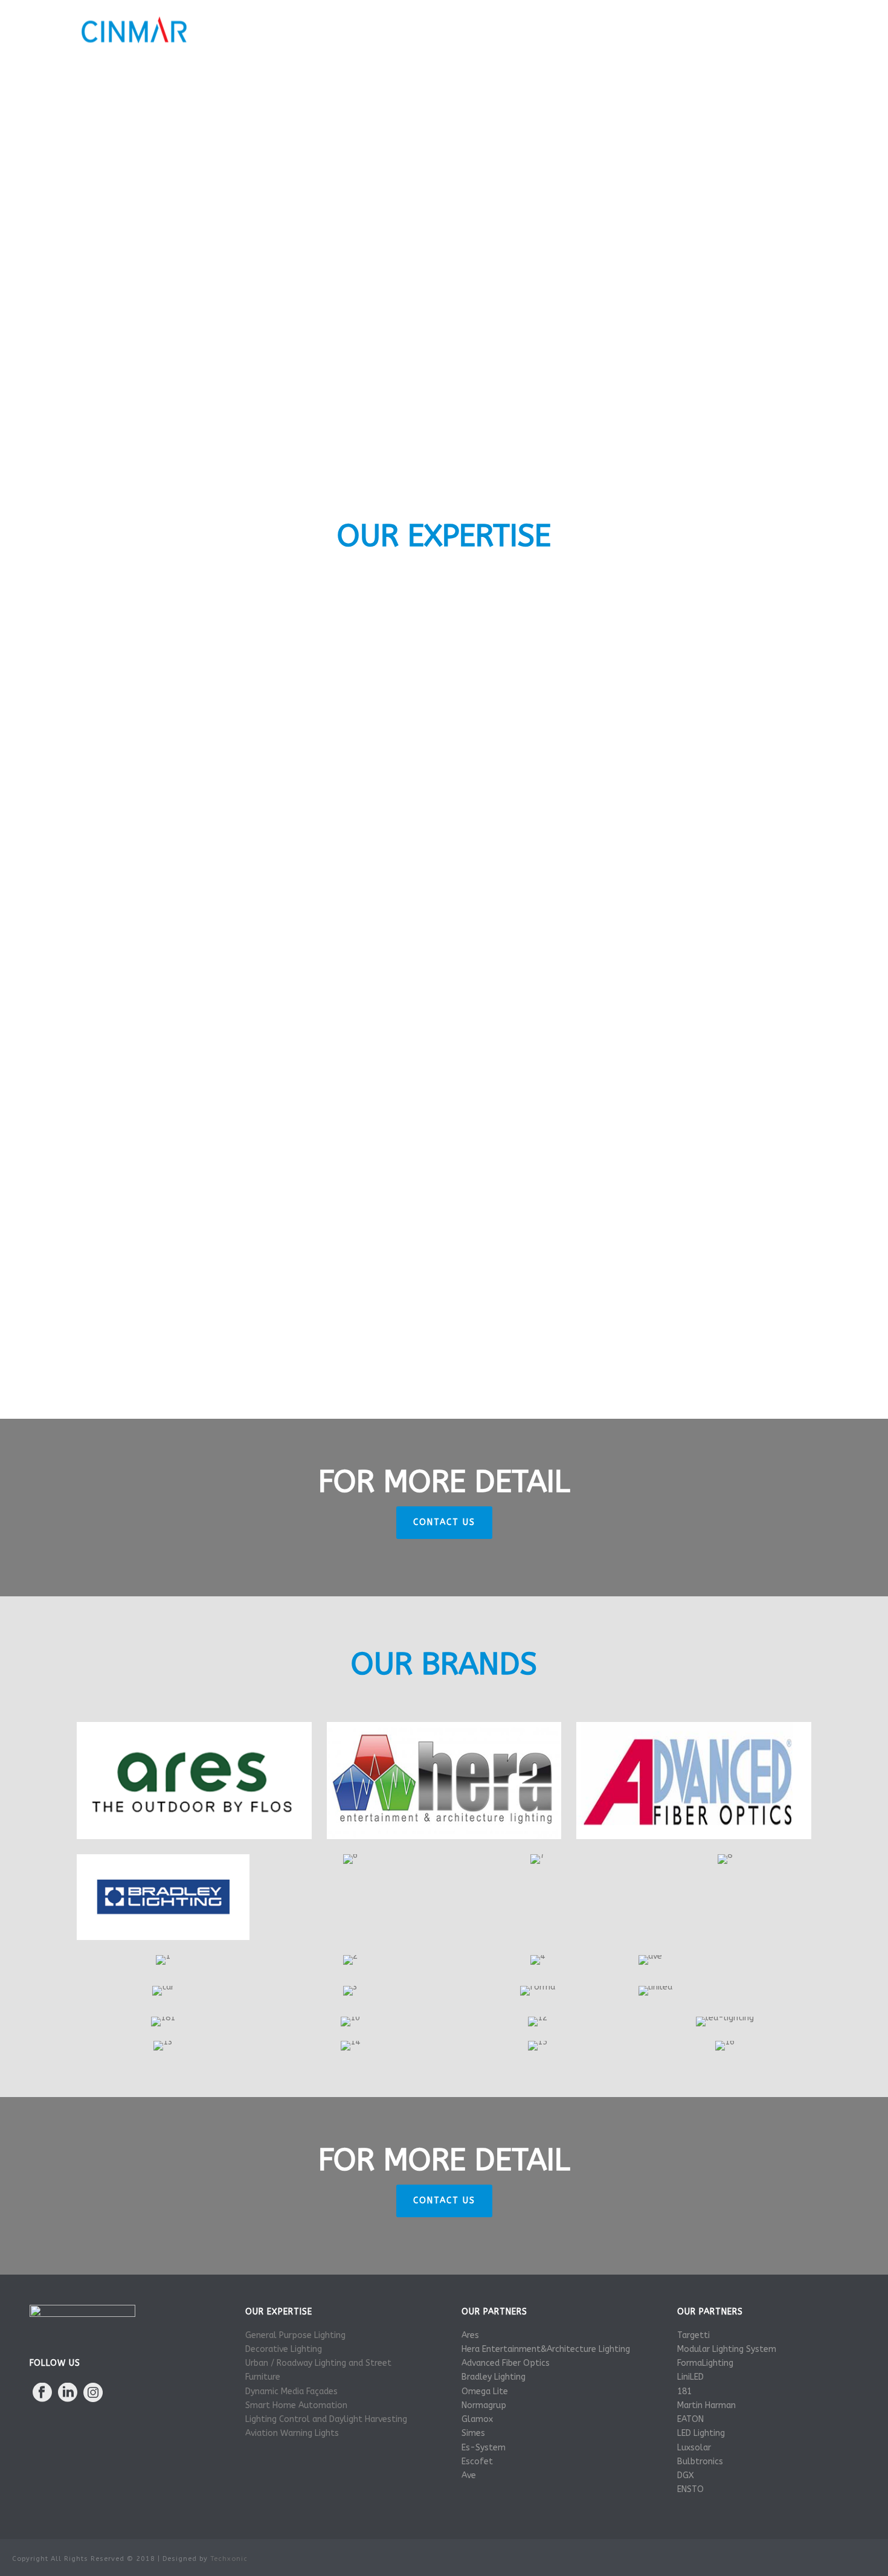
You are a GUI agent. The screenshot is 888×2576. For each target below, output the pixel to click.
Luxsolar (694, 2448)
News (722, 30)
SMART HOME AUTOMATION (444, 1272)
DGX (686, 2475)
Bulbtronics (700, 2462)
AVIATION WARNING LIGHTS (632, 1076)
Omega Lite (485, 2391)
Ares (470, 2335)
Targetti (693, 2335)
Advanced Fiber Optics (506, 2363)
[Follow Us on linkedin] (68, 2393)
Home (375, 30)
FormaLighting (705, 2363)
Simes (473, 2433)
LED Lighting (701, 2433)
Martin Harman (706, 2405)
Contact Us (782, 30)
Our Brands (581, 30)
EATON (690, 2419)
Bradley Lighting (494, 2377)
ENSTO (690, 2489)
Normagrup (484, 2405)
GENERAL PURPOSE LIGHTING (257, 683)
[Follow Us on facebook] (42, 2393)
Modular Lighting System (727, 2349)
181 (684, 2391)
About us (430, 30)
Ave (469, 2475)
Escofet (477, 2462)
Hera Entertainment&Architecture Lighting (546, 2349)
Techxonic (229, 2559)
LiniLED (690, 2377)
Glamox (477, 2419)
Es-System (484, 2448)
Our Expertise (503, 30)
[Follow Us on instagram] (93, 2393)
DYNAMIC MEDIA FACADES (632, 879)
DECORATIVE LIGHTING (632, 683)
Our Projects (658, 30)
